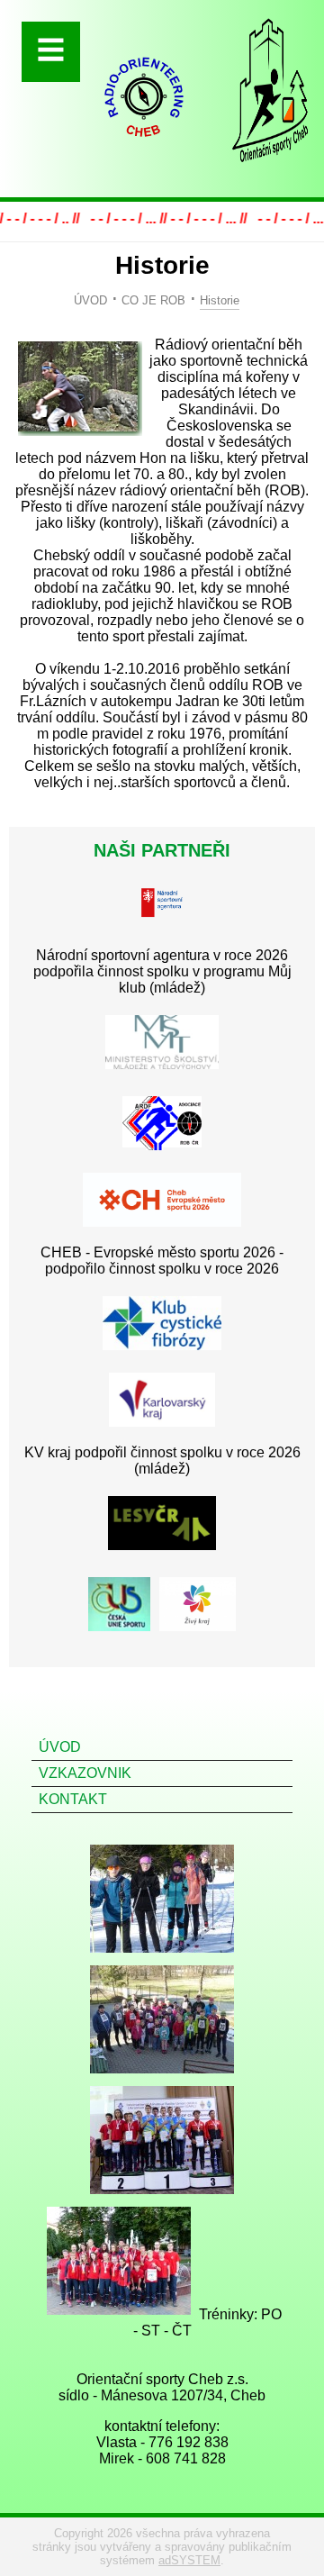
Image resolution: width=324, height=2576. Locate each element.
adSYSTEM (189, 2560)
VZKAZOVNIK (85, 1773)
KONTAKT (73, 1799)
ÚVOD (90, 300)
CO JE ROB (153, 300)
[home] (144, 146)
